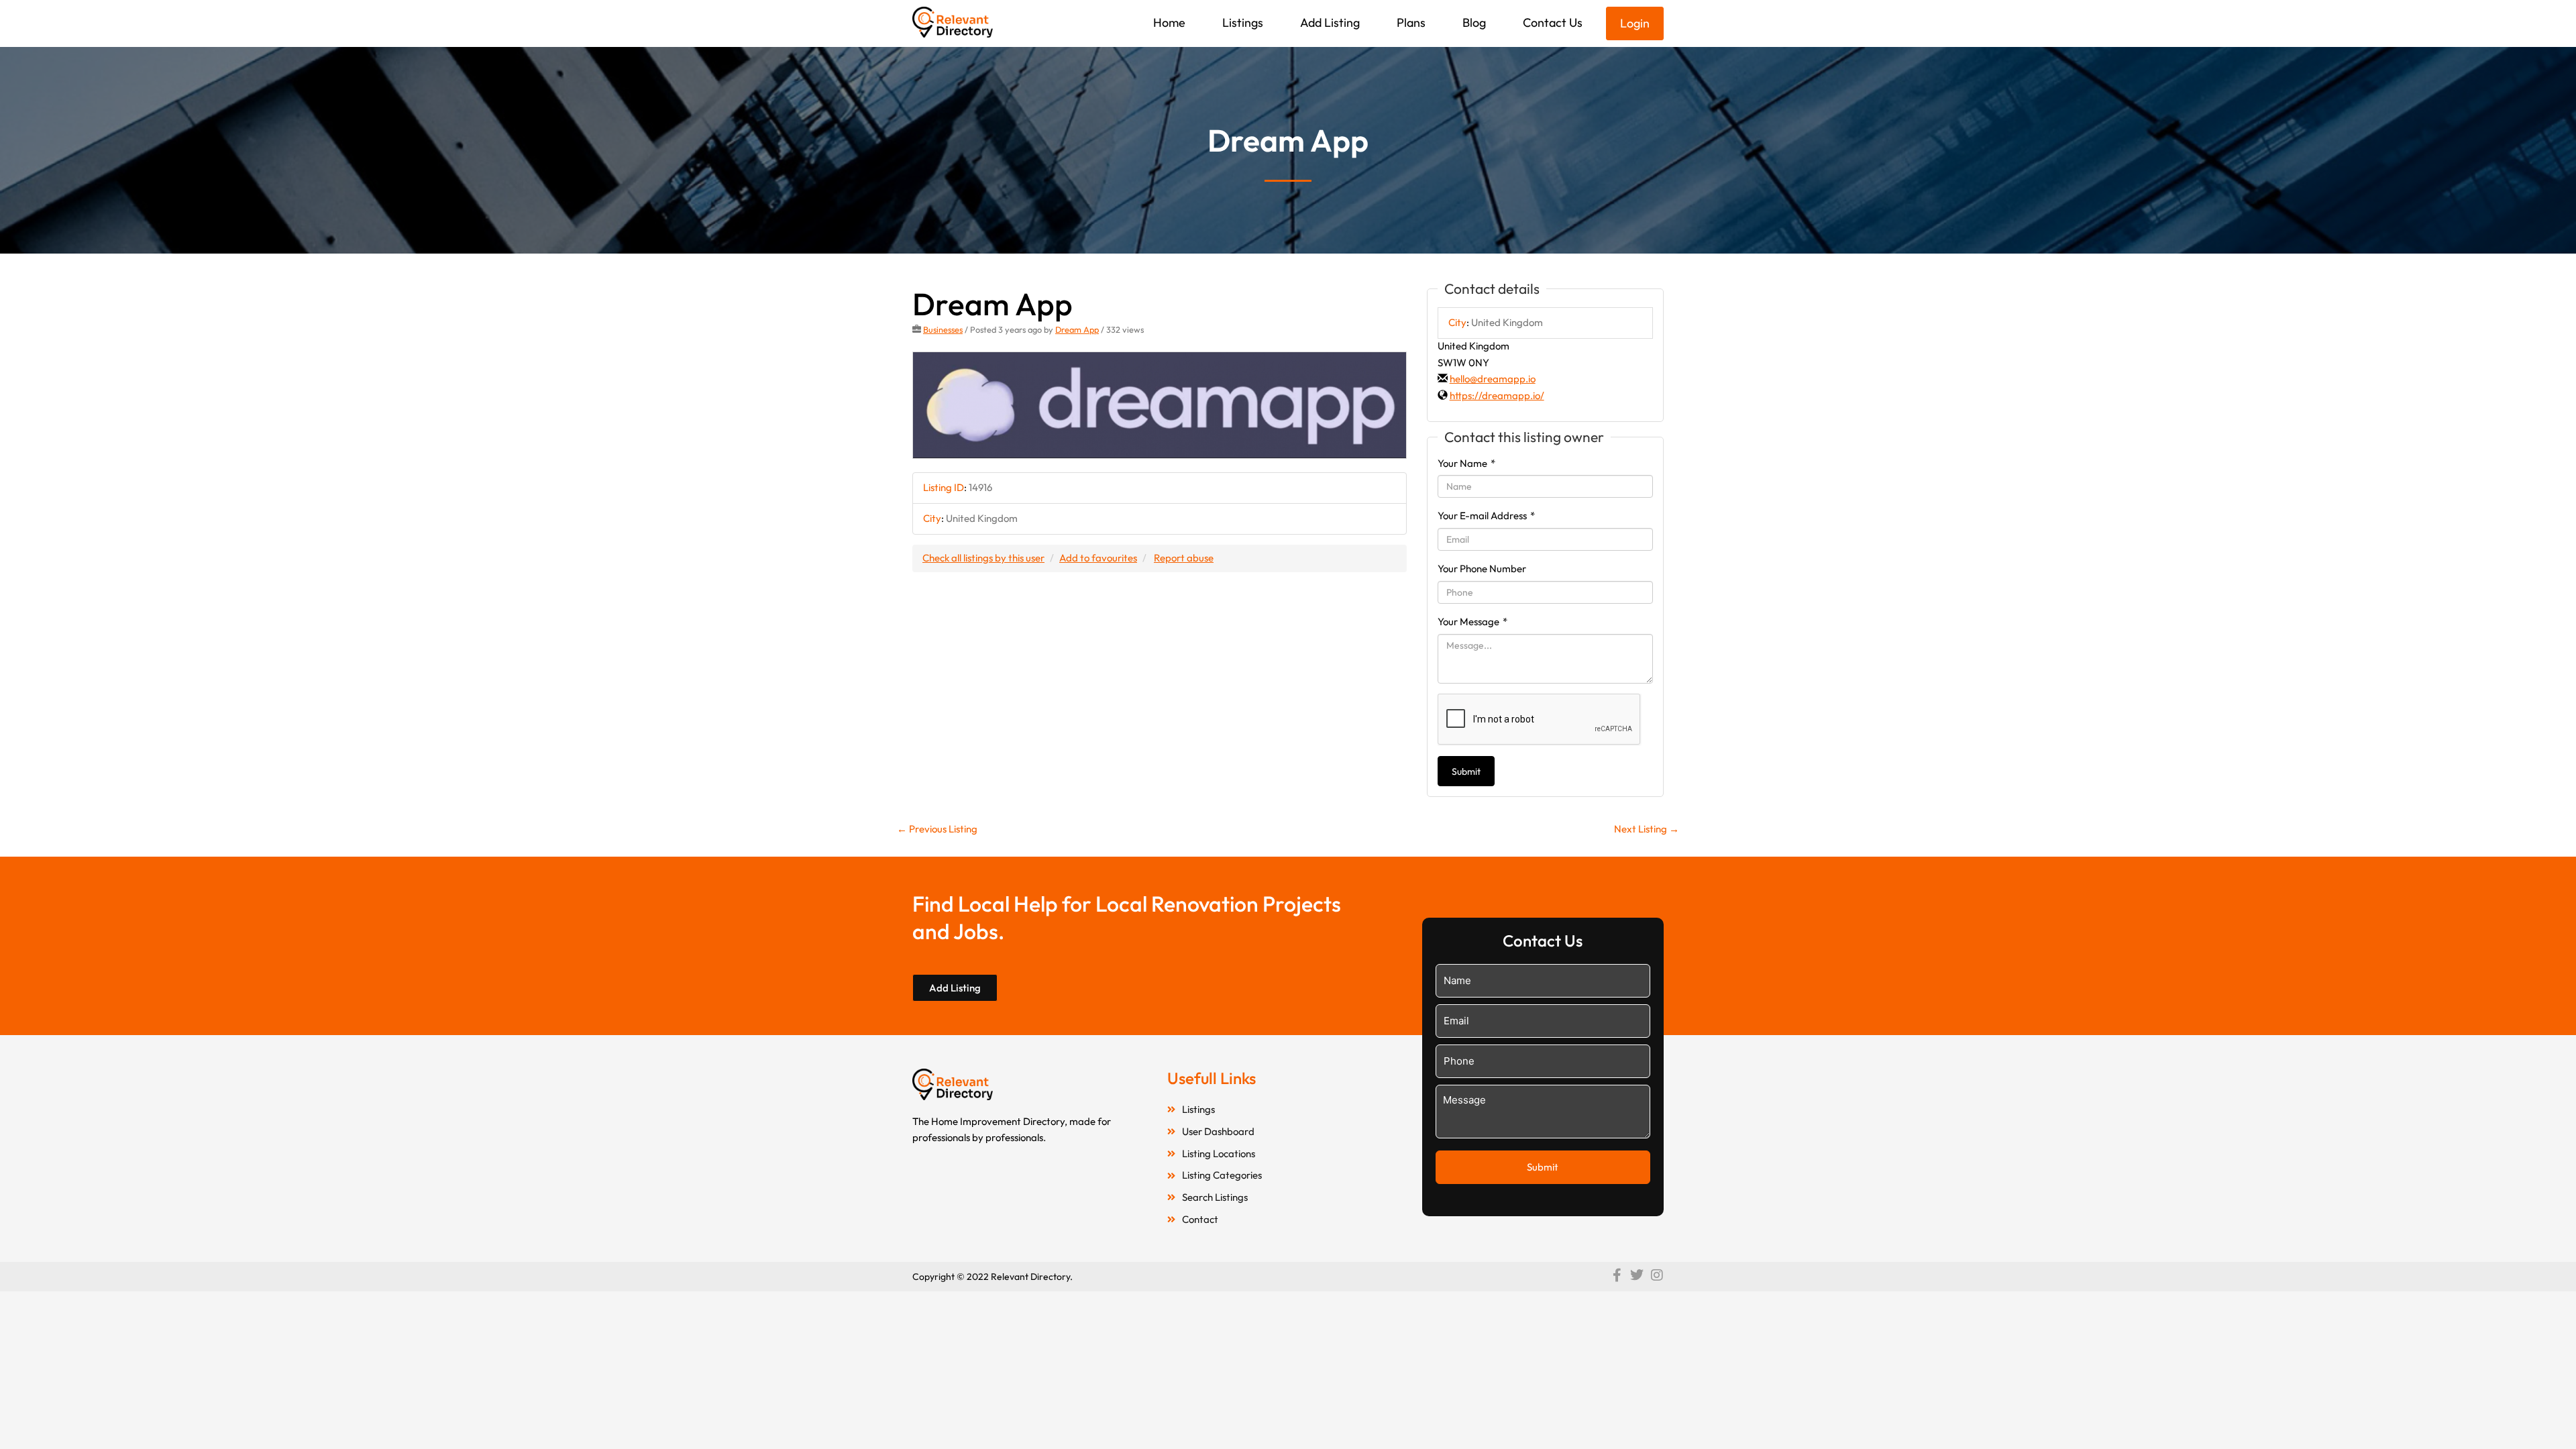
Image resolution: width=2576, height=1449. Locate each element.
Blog (1474, 22)
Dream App (1077, 329)
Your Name (1466, 463)
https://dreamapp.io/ (1497, 395)
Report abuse (1184, 558)
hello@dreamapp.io (1493, 379)
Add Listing (1330, 22)
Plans (1411, 22)
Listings (1243, 22)
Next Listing (1647, 829)
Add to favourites (1098, 558)
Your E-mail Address (1486, 516)
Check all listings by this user (983, 558)
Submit (1466, 771)
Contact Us (1553, 22)
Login (1635, 23)
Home (1169, 22)
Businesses (943, 329)
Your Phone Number (1482, 569)
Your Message (1472, 622)
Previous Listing (937, 829)
